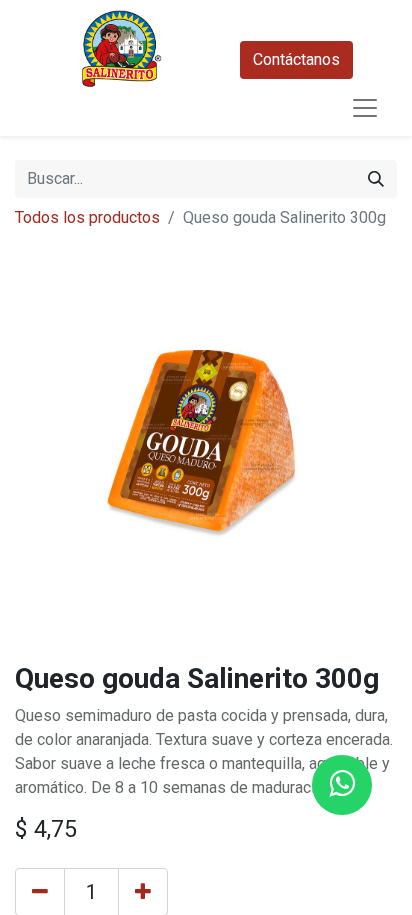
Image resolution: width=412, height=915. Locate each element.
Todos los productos (87, 217)
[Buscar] (376, 179)
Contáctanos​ (296, 59)
